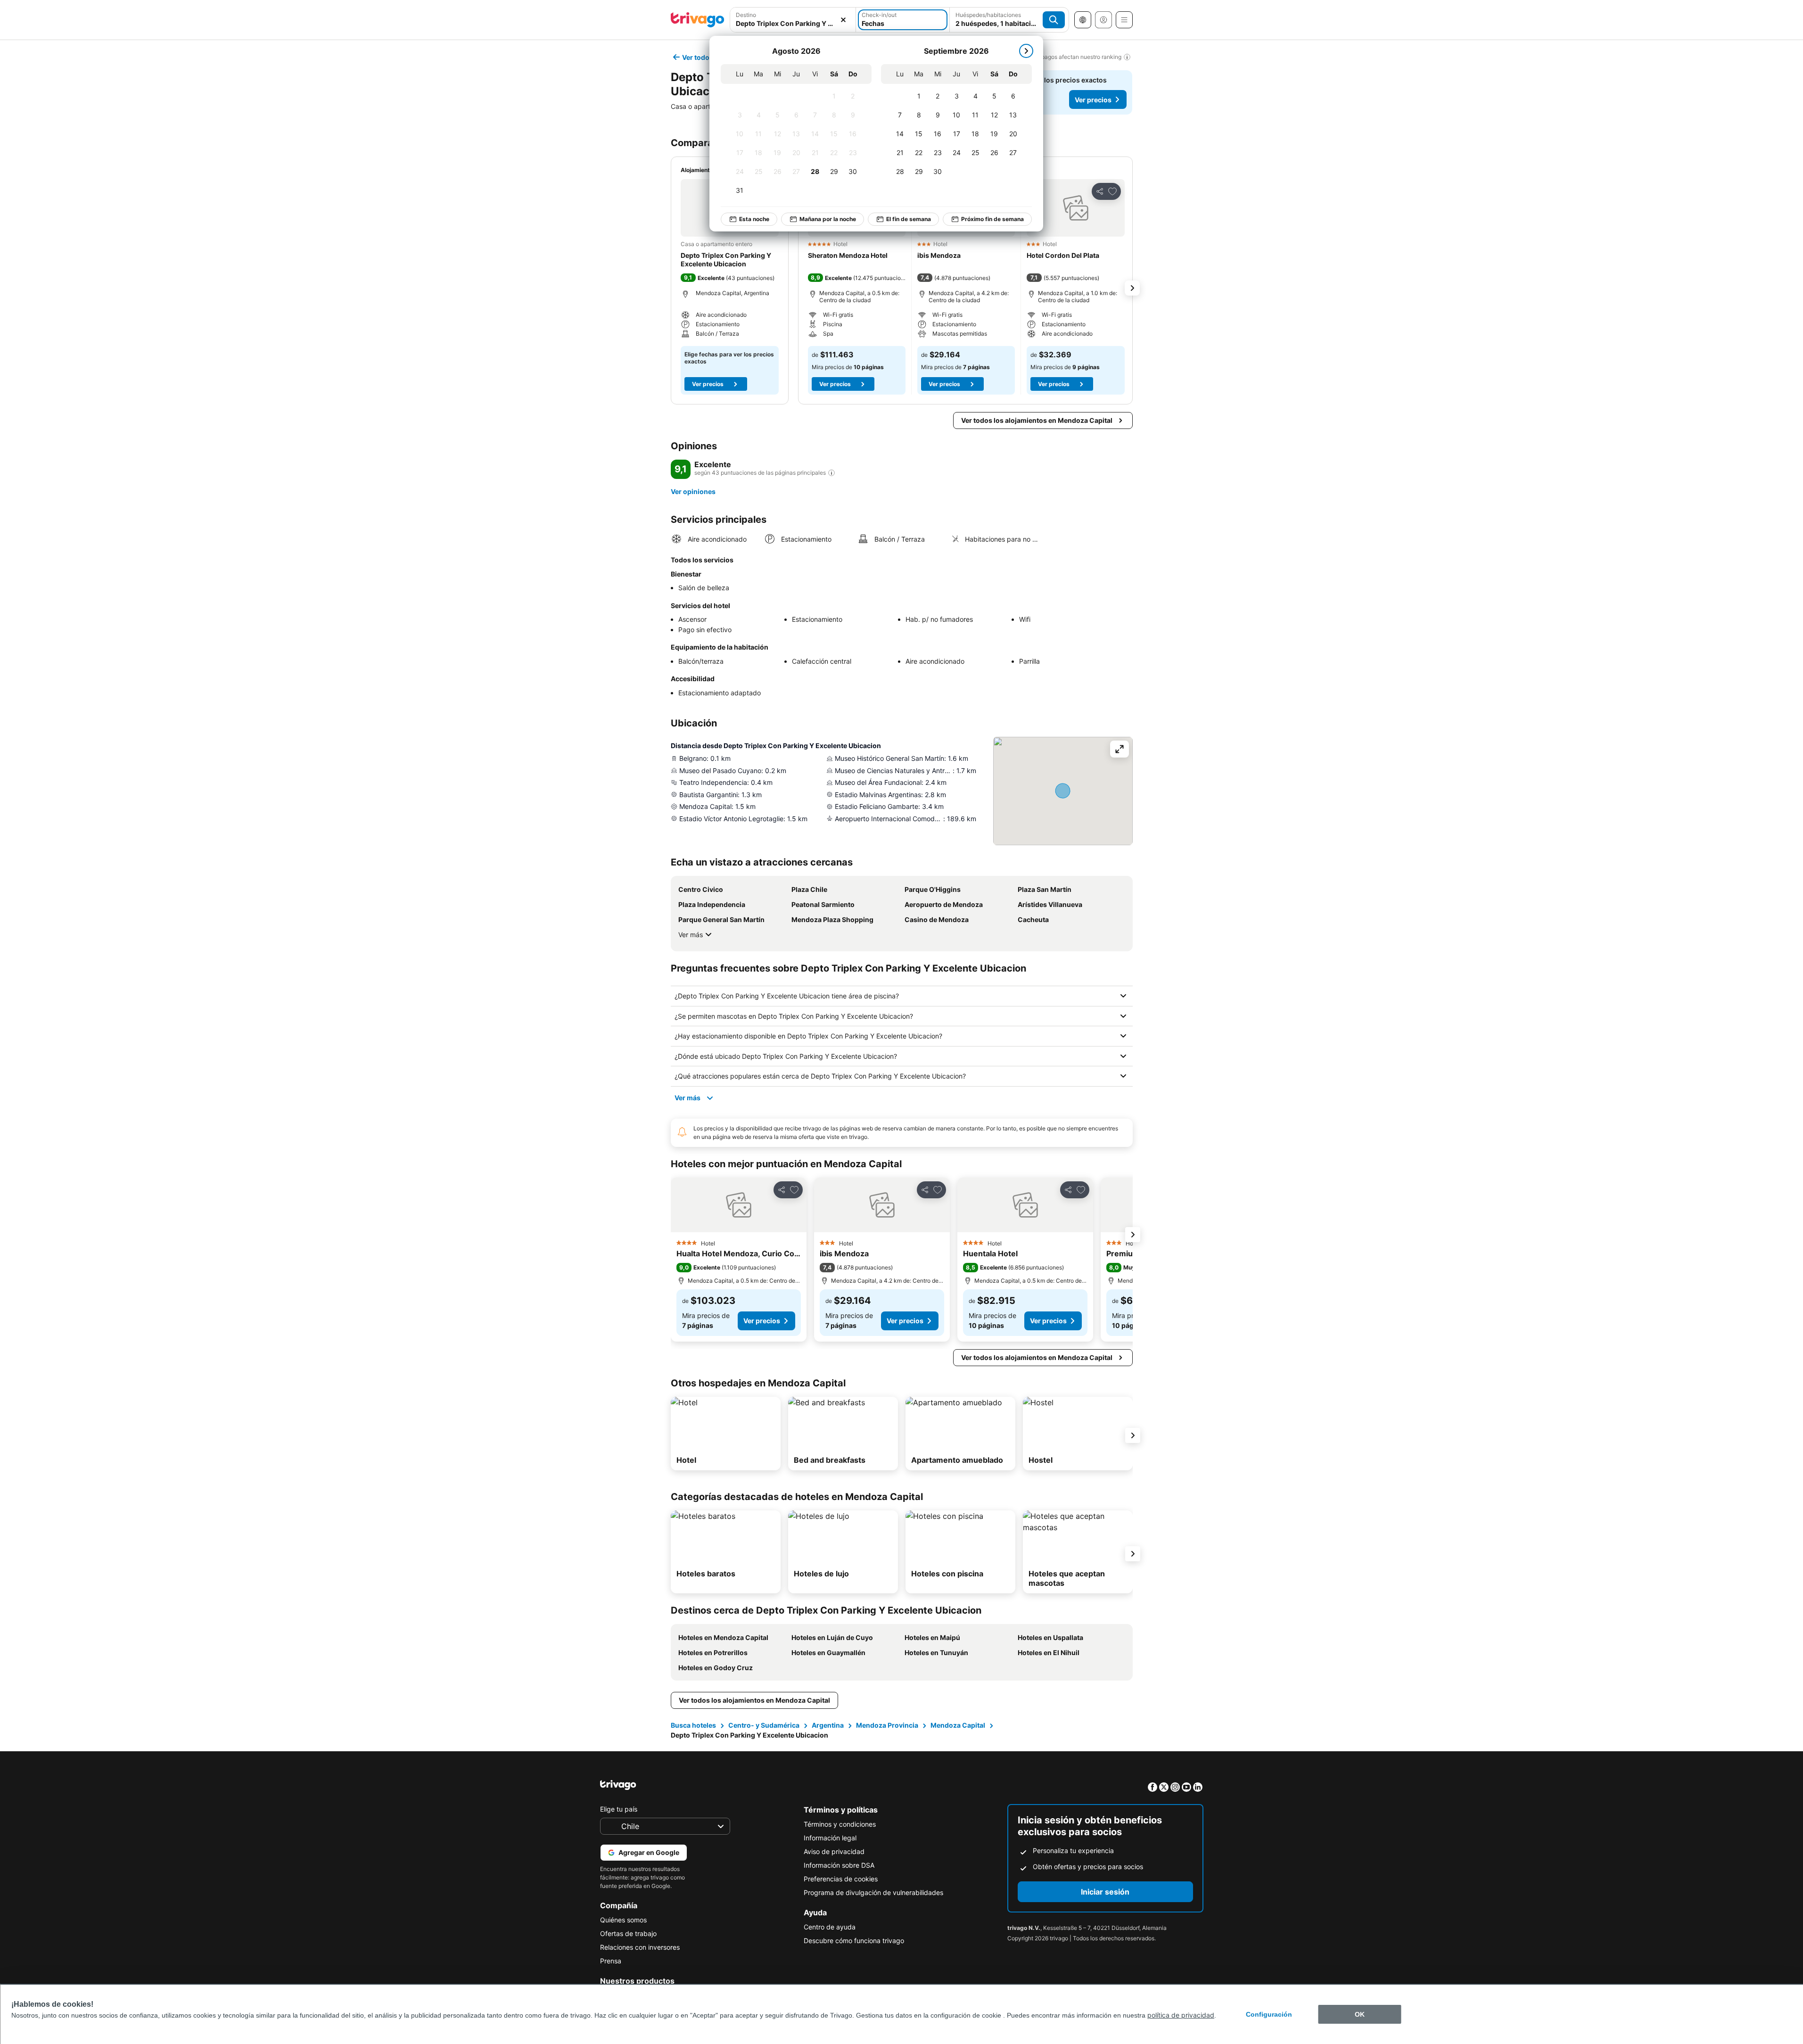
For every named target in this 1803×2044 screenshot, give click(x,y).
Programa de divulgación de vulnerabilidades (873, 1892)
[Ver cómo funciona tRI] (832, 473)
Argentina (828, 1725)
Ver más (691, 935)
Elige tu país (619, 1809)
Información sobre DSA (839, 1865)
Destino (746, 15)
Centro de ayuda (830, 1927)
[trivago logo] (698, 20)
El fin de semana (909, 219)
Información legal (830, 1838)
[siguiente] (1026, 51)
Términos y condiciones (840, 1824)
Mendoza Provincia (887, 1725)
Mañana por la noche (828, 219)
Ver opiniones (693, 491)
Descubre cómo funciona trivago (854, 1941)
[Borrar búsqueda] (843, 20)
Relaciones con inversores (640, 1947)
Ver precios (1093, 100)
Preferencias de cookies (841, 1879)
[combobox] (793, 20)
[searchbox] (793, 23)
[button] (793, 20)
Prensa (611, 1961)
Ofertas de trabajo (628, 1933)
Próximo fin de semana (992, 219)
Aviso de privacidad (834, 1851)
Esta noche (754, 219)
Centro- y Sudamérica (764, 1725)
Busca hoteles (693, 1725)
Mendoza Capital (958, 1725)
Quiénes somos (623, 1920)
